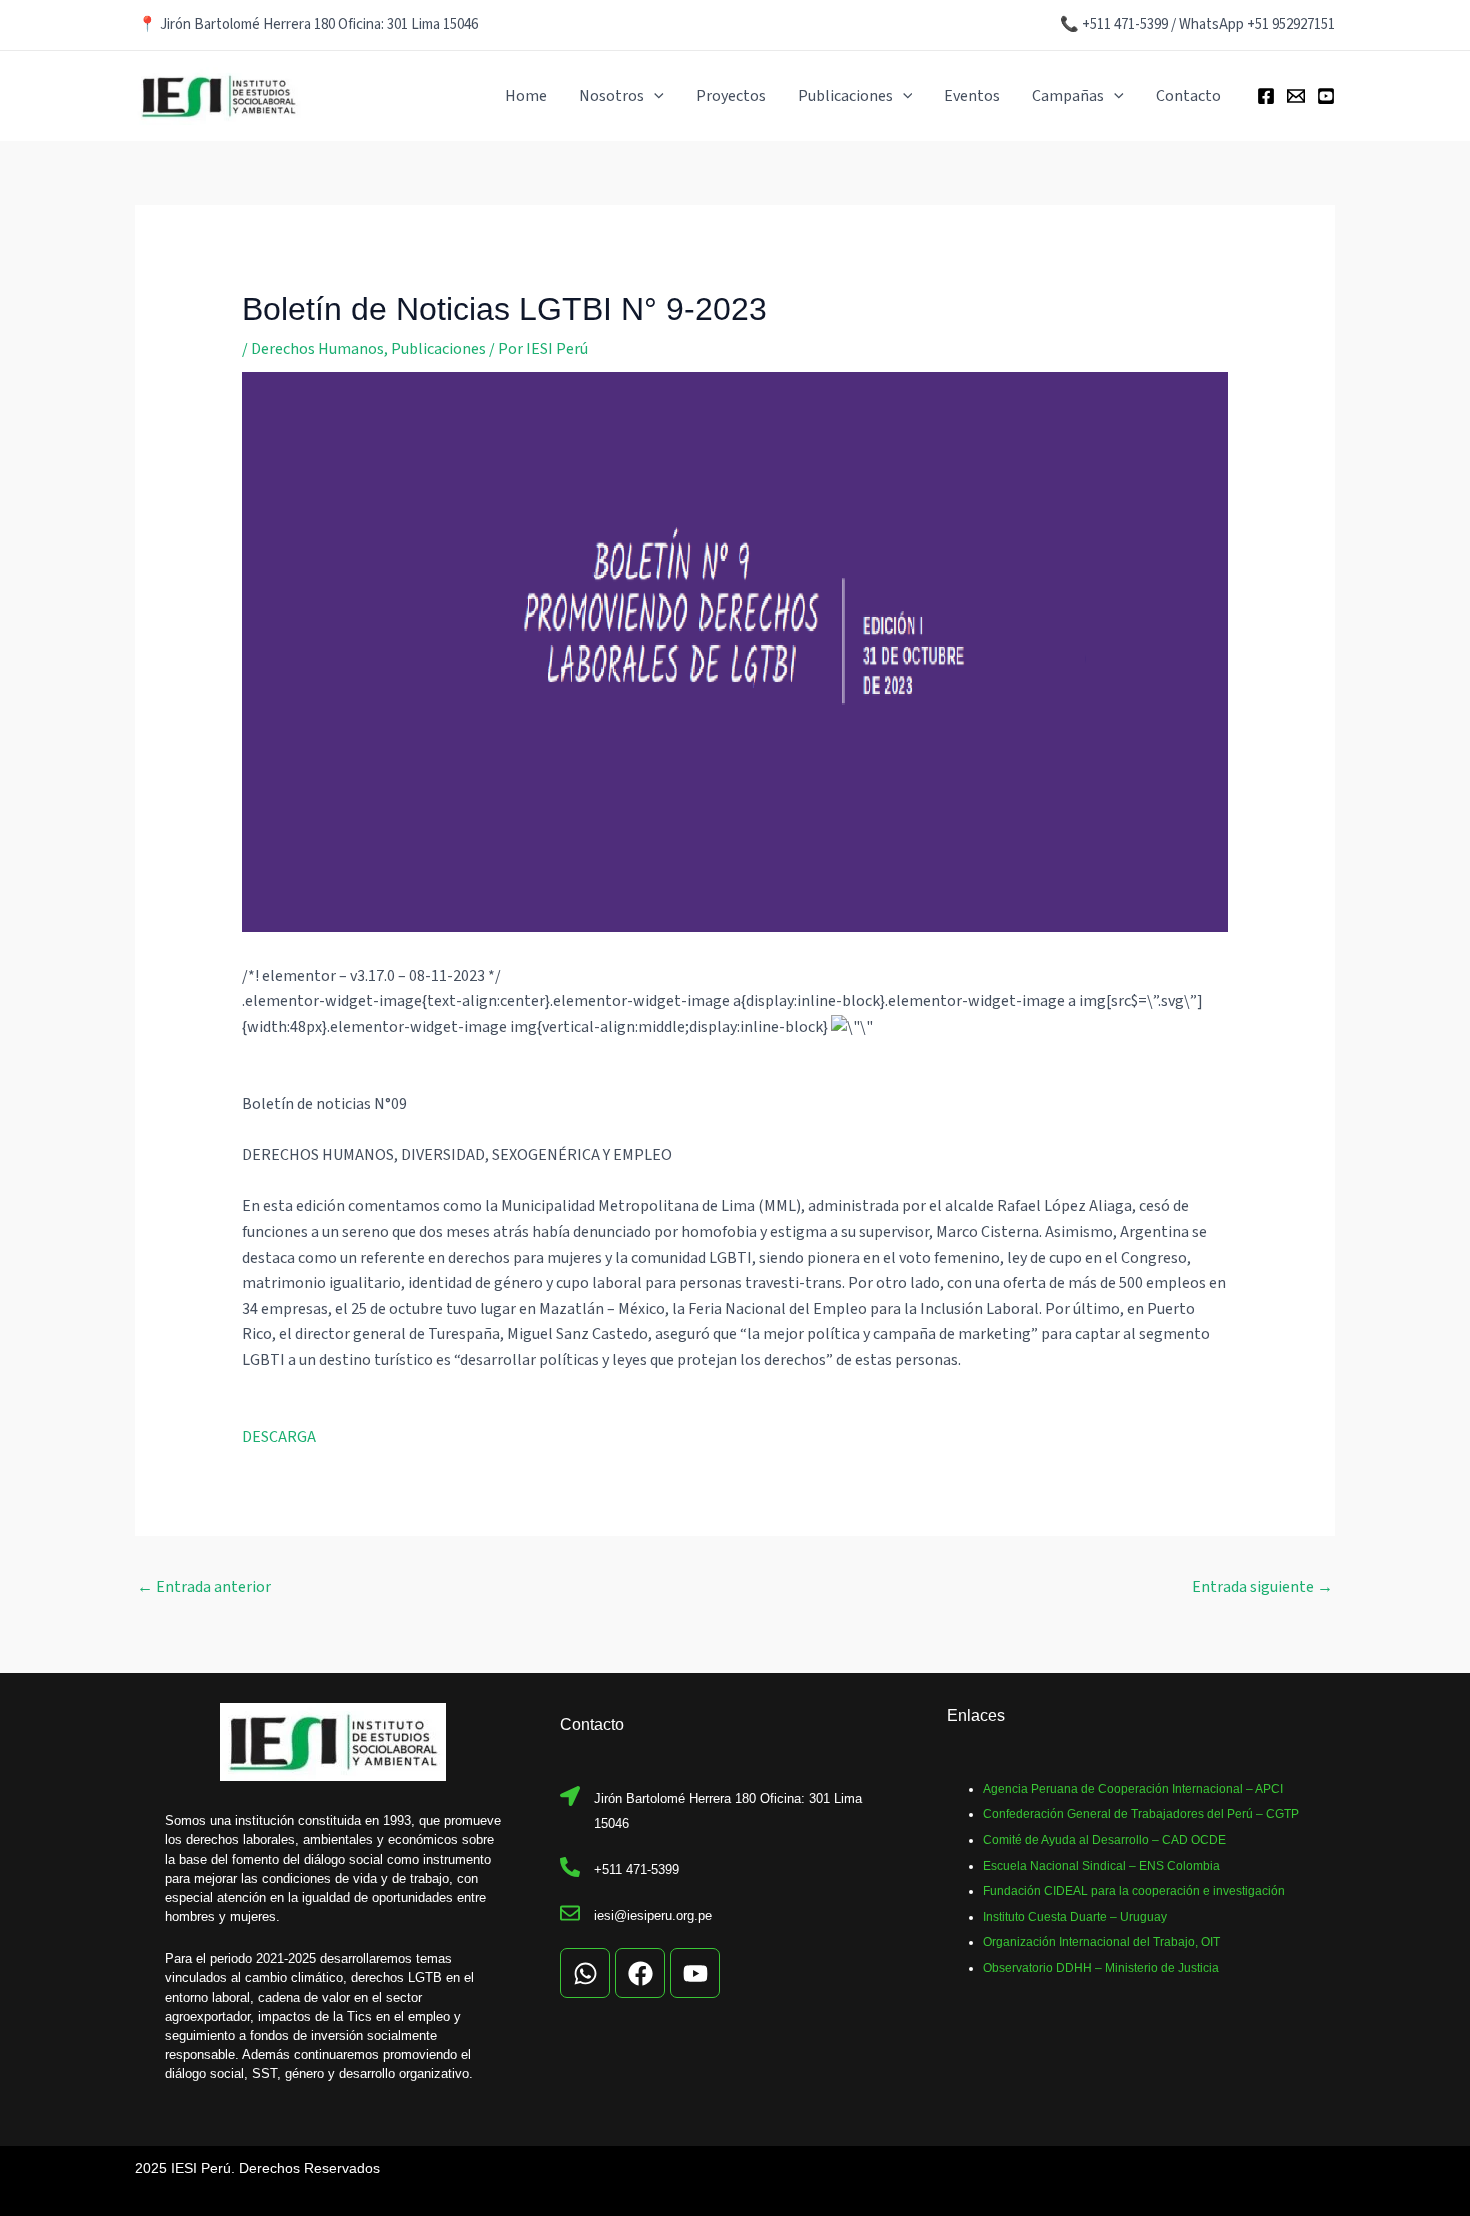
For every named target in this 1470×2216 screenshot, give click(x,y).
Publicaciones (845, 96)
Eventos (972, 96)
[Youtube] (1326, 96)
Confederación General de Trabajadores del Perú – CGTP (1141, 1814)
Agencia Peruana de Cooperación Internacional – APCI (1133, 1789)
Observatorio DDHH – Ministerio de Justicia (1101, 1968)
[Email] (1296, 96)
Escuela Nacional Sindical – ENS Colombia (1101, 1866)
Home (526, 96)
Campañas (1068, 96)
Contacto (1188, 96)
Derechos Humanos (317, 349)
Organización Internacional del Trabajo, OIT (1101, 1942)
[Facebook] (1266, 96)
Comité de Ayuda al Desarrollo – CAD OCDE (1104, 1840)
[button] (654, 96)
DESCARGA (279, 1437)
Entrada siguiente (1262, 1587)
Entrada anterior (204, 1587)
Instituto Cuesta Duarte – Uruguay (1075, 1917)
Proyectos (731, 96)
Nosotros (611, 96)
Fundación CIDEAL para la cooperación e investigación (1134, 1891)
